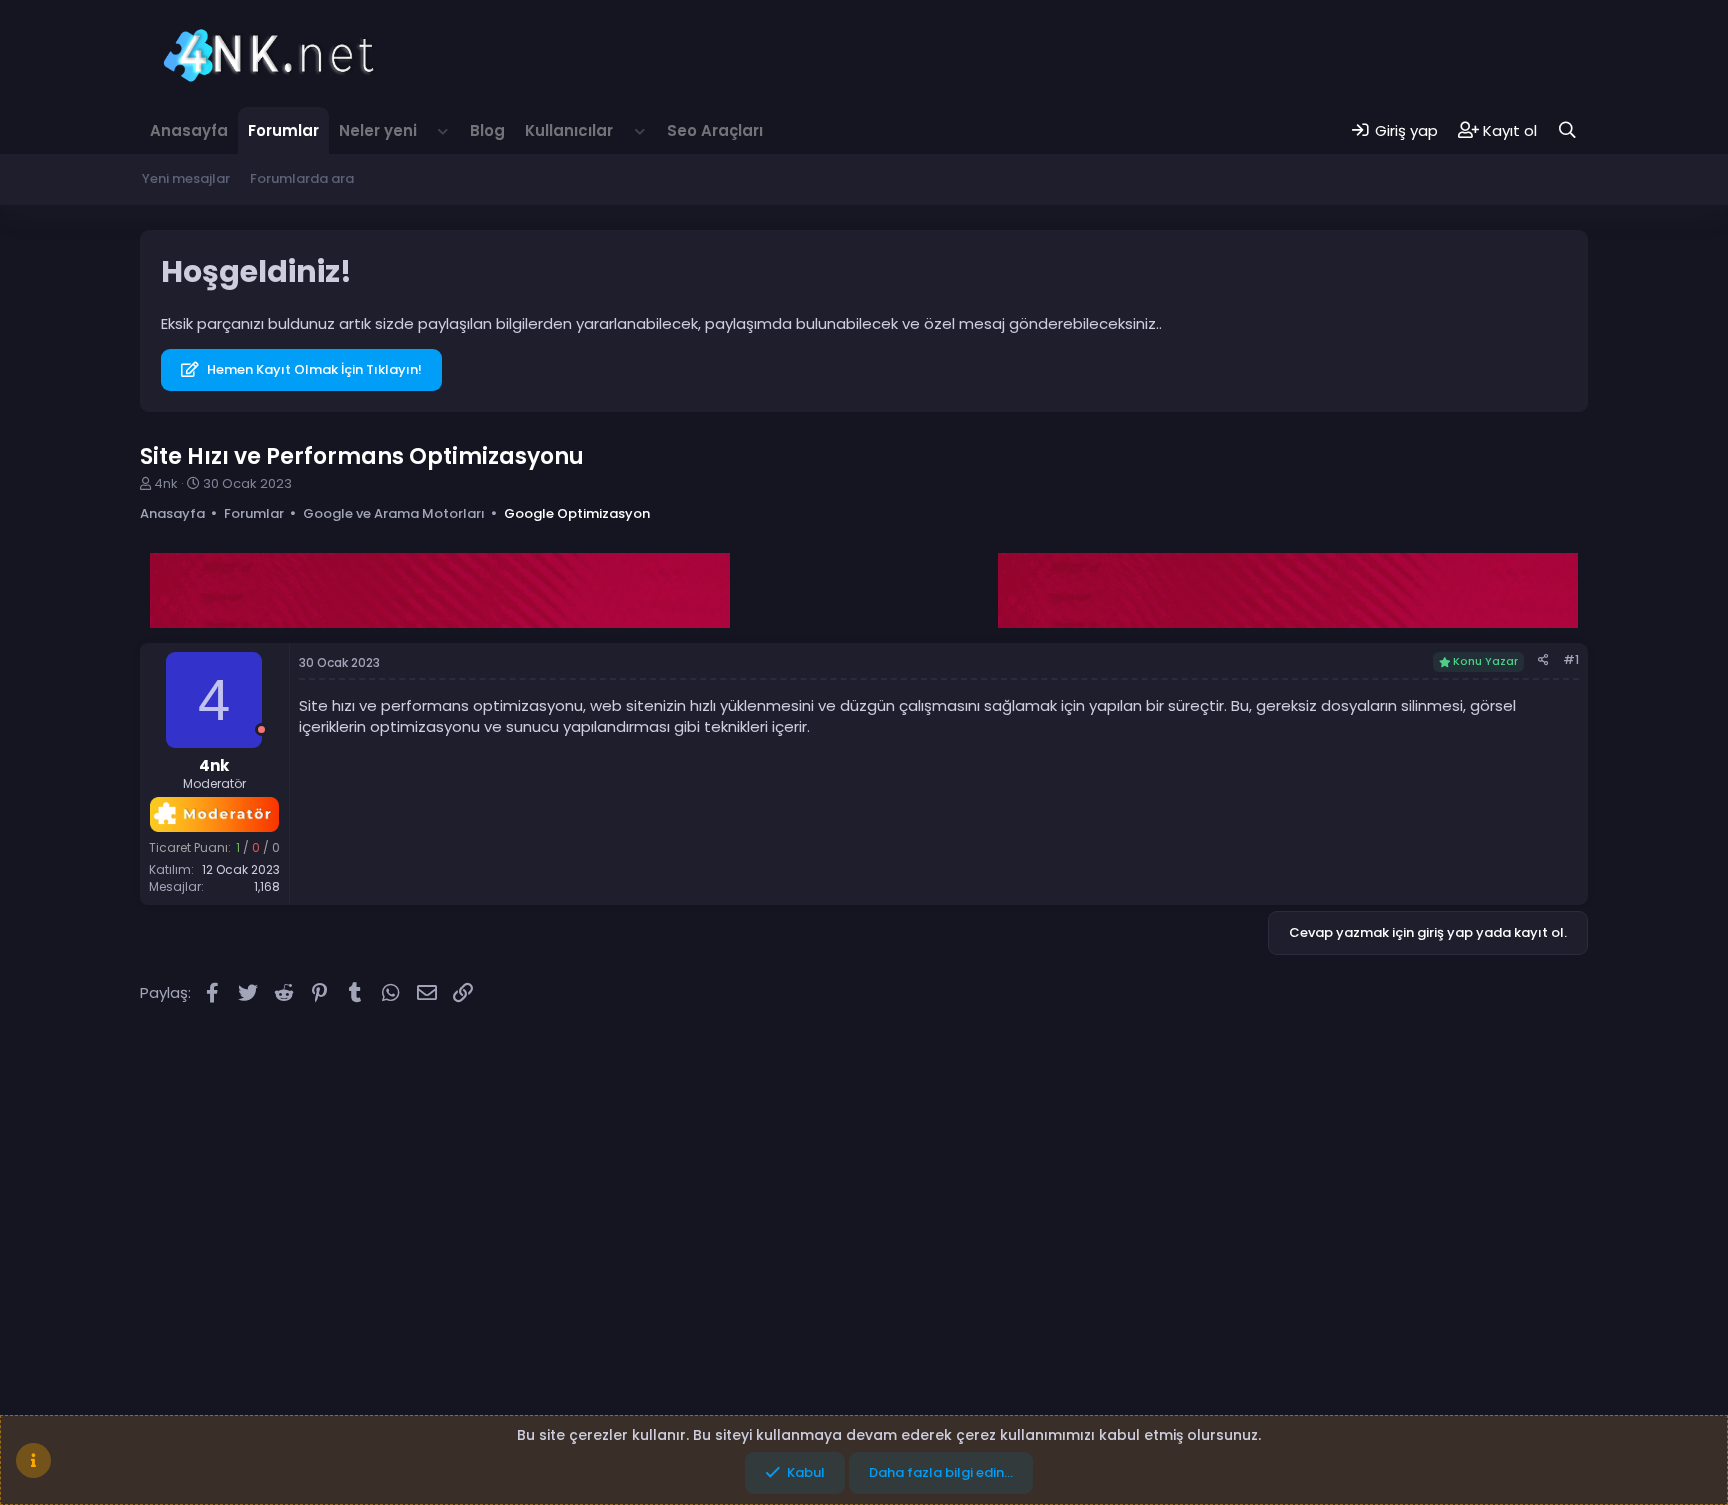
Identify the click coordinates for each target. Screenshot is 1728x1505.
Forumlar (283, 130)
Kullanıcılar (569, 130)
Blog (487, 130)
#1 (1571, 659)
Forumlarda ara (302, 178)
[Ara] (1567, 130)
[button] (444, 130)
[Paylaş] (1543, 660)
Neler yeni (378, 130)
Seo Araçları (715, 130)
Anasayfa (189, 130)
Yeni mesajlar (186, 178)
